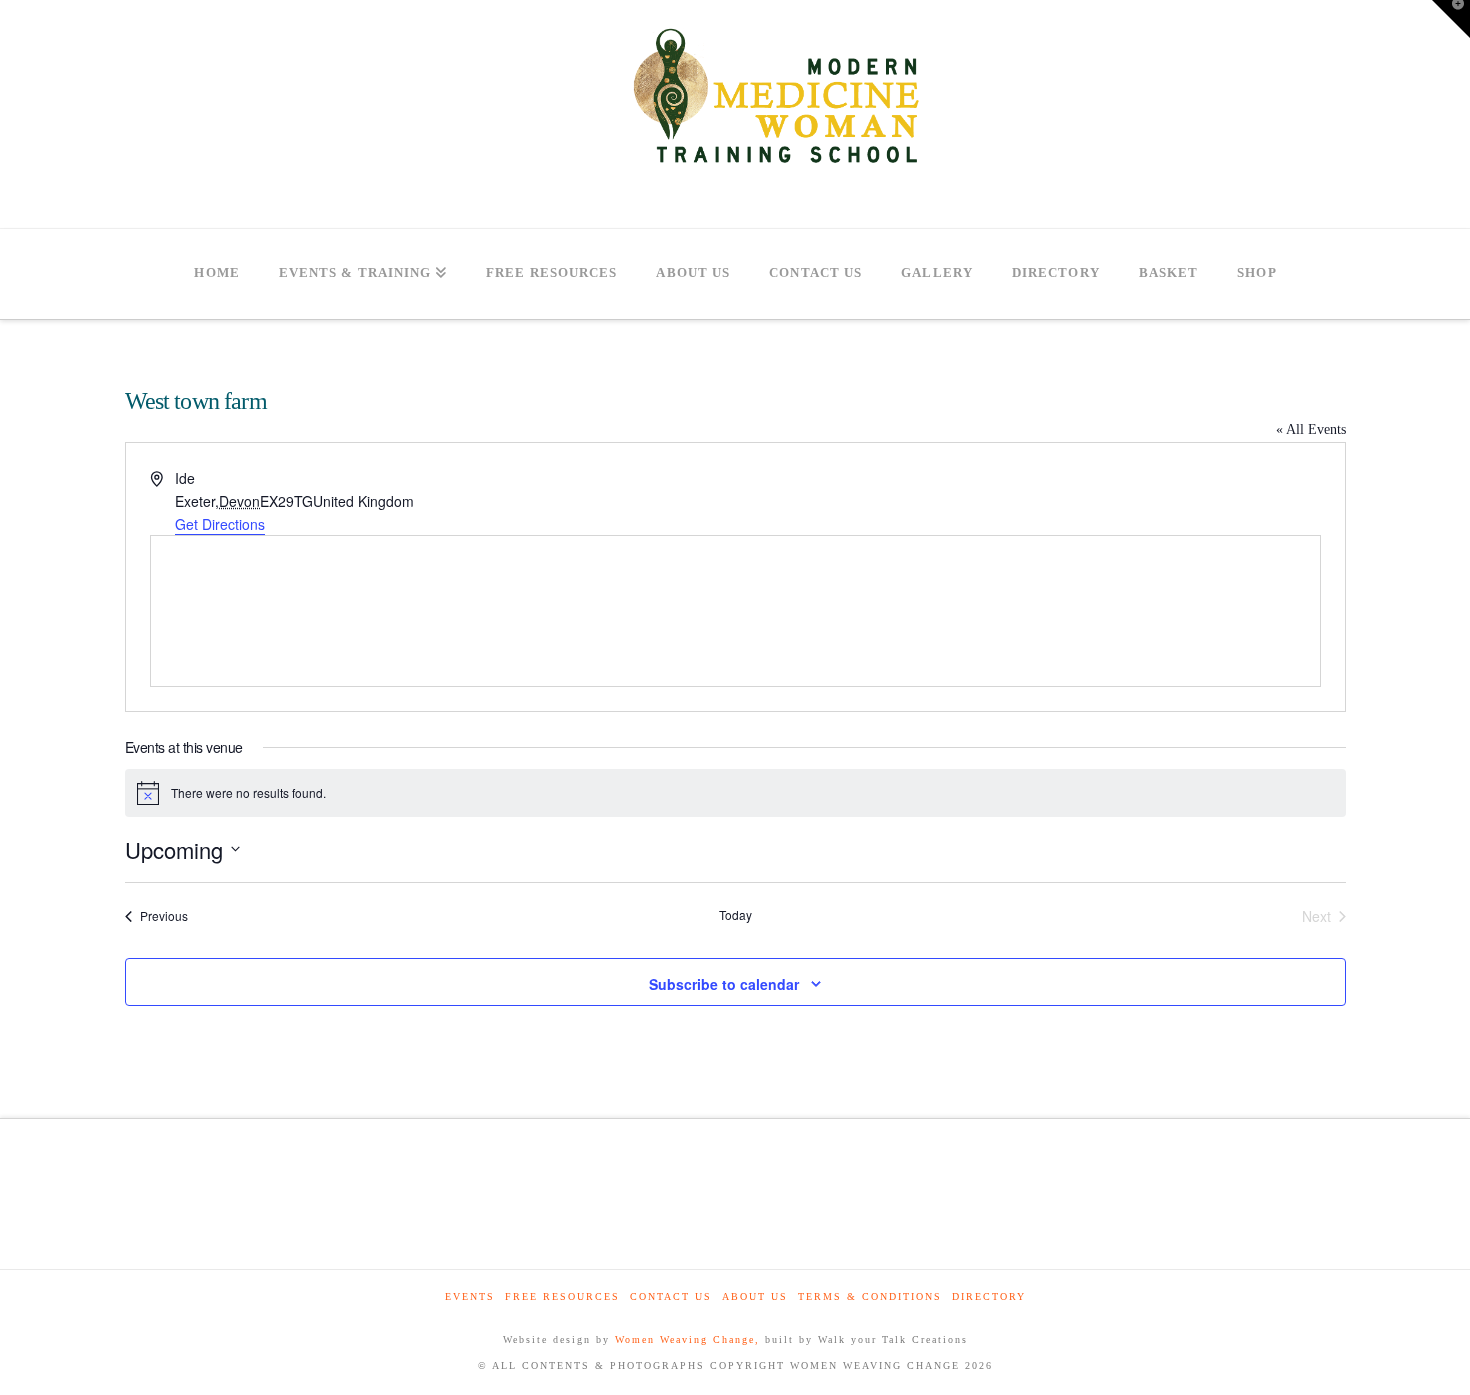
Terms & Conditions (870, 1296)
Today (735, 915)
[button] (1451, 19)
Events (470, 1296)
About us (755, 1296)
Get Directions (220, 524)
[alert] (735, 793)
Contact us (671, 1296)
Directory (989, 1296)
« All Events (1311, 429)
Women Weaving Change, (687, 1339)
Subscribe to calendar (724, 984)
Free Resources (562, 1296)
